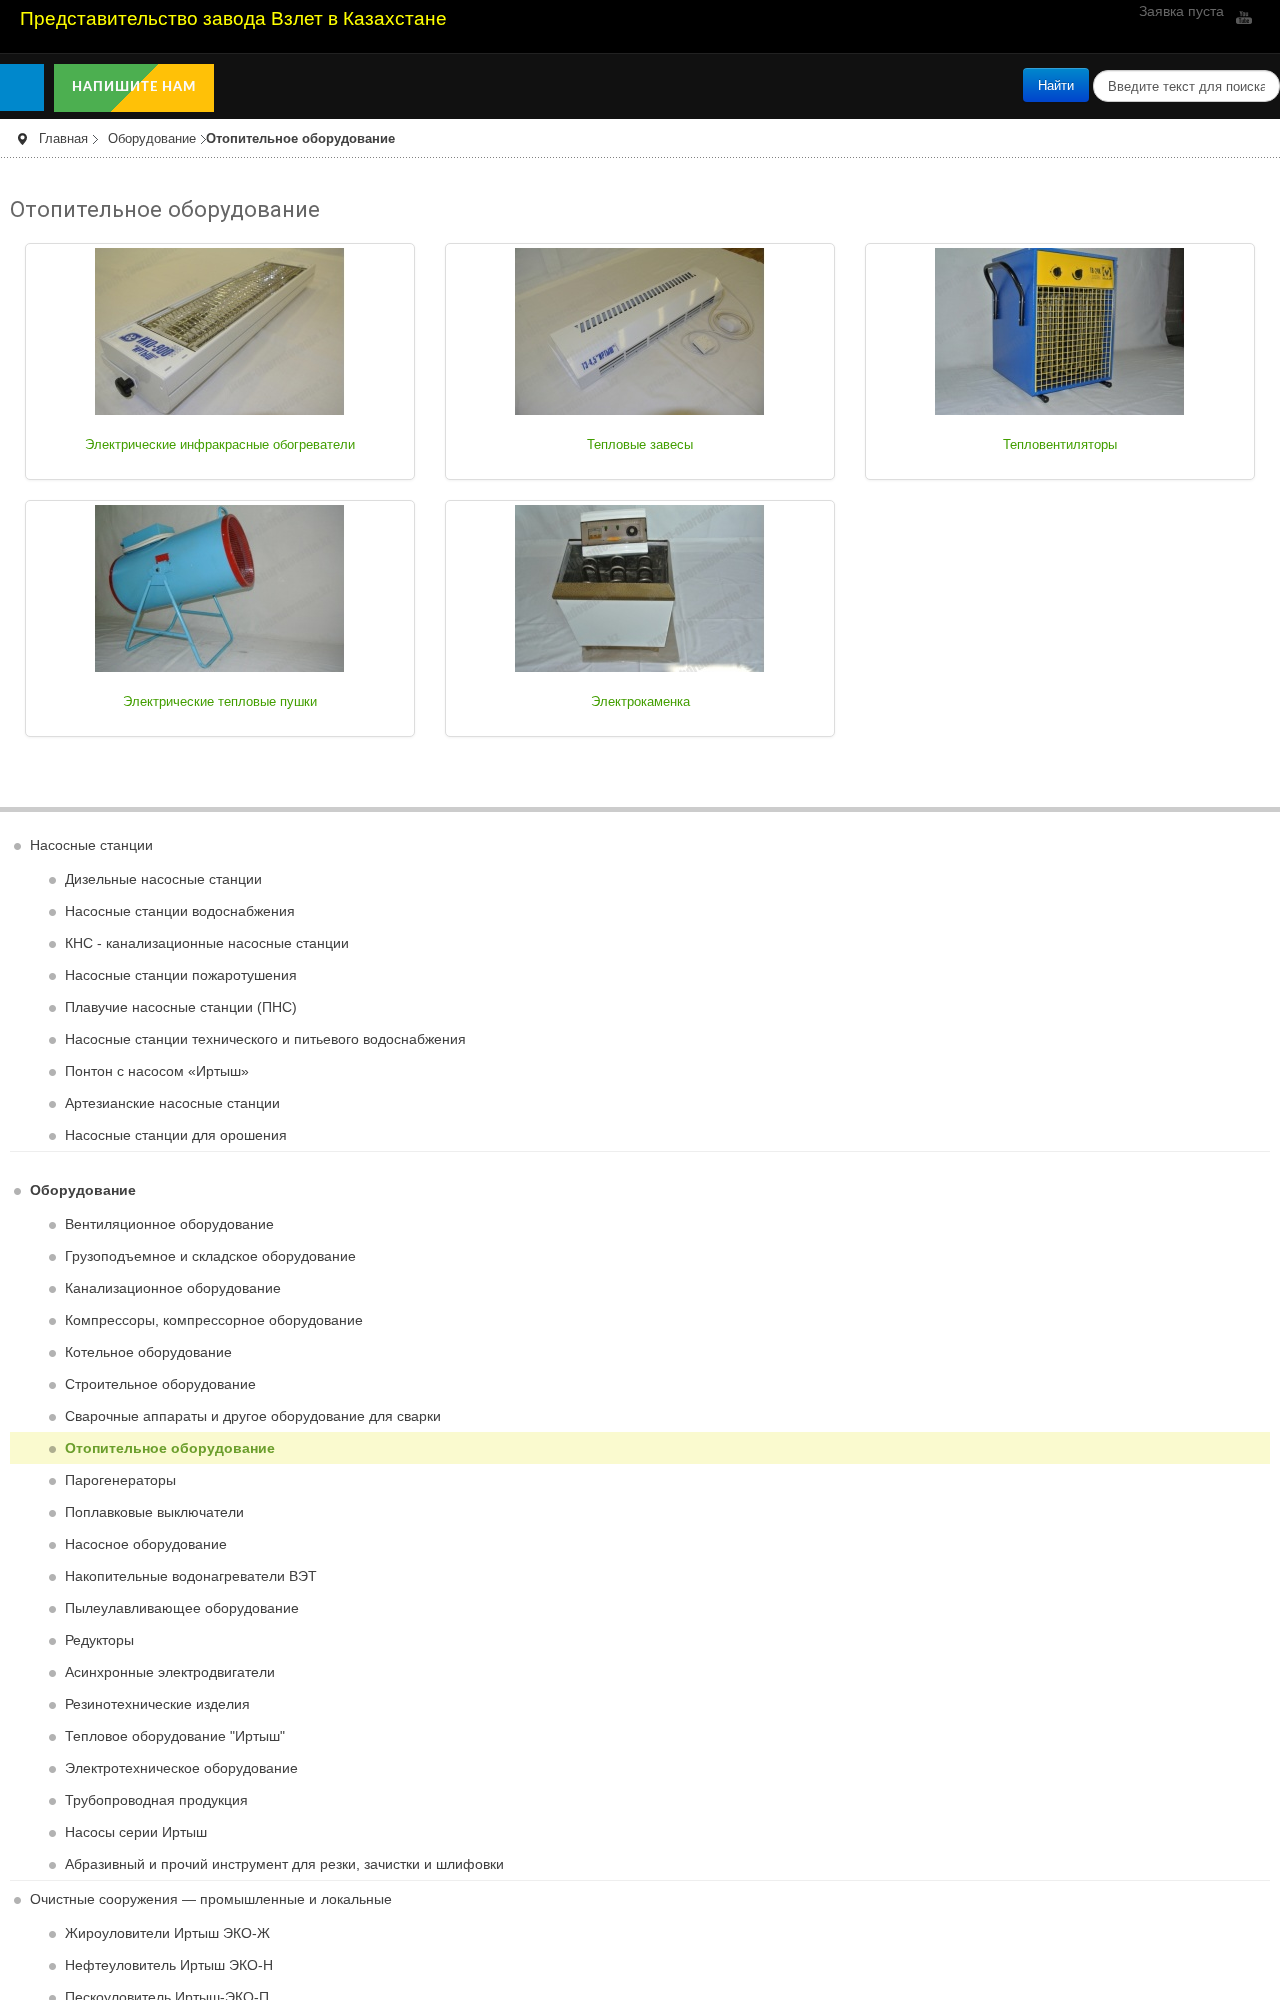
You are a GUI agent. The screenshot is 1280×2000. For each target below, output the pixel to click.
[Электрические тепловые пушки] (220, 587)
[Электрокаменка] (640, 587)
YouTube (1242, 17)
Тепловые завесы (640, 445)
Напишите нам (136, 87)
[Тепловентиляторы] (1060, 330)
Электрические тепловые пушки (220, 702)
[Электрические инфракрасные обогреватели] (220, 330)
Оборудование (152, 139)
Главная (63, 139)
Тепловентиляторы (1060, 445)
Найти (1056, 84)
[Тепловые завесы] (640, 330)
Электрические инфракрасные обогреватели (220, 445)
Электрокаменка (640, 702)
